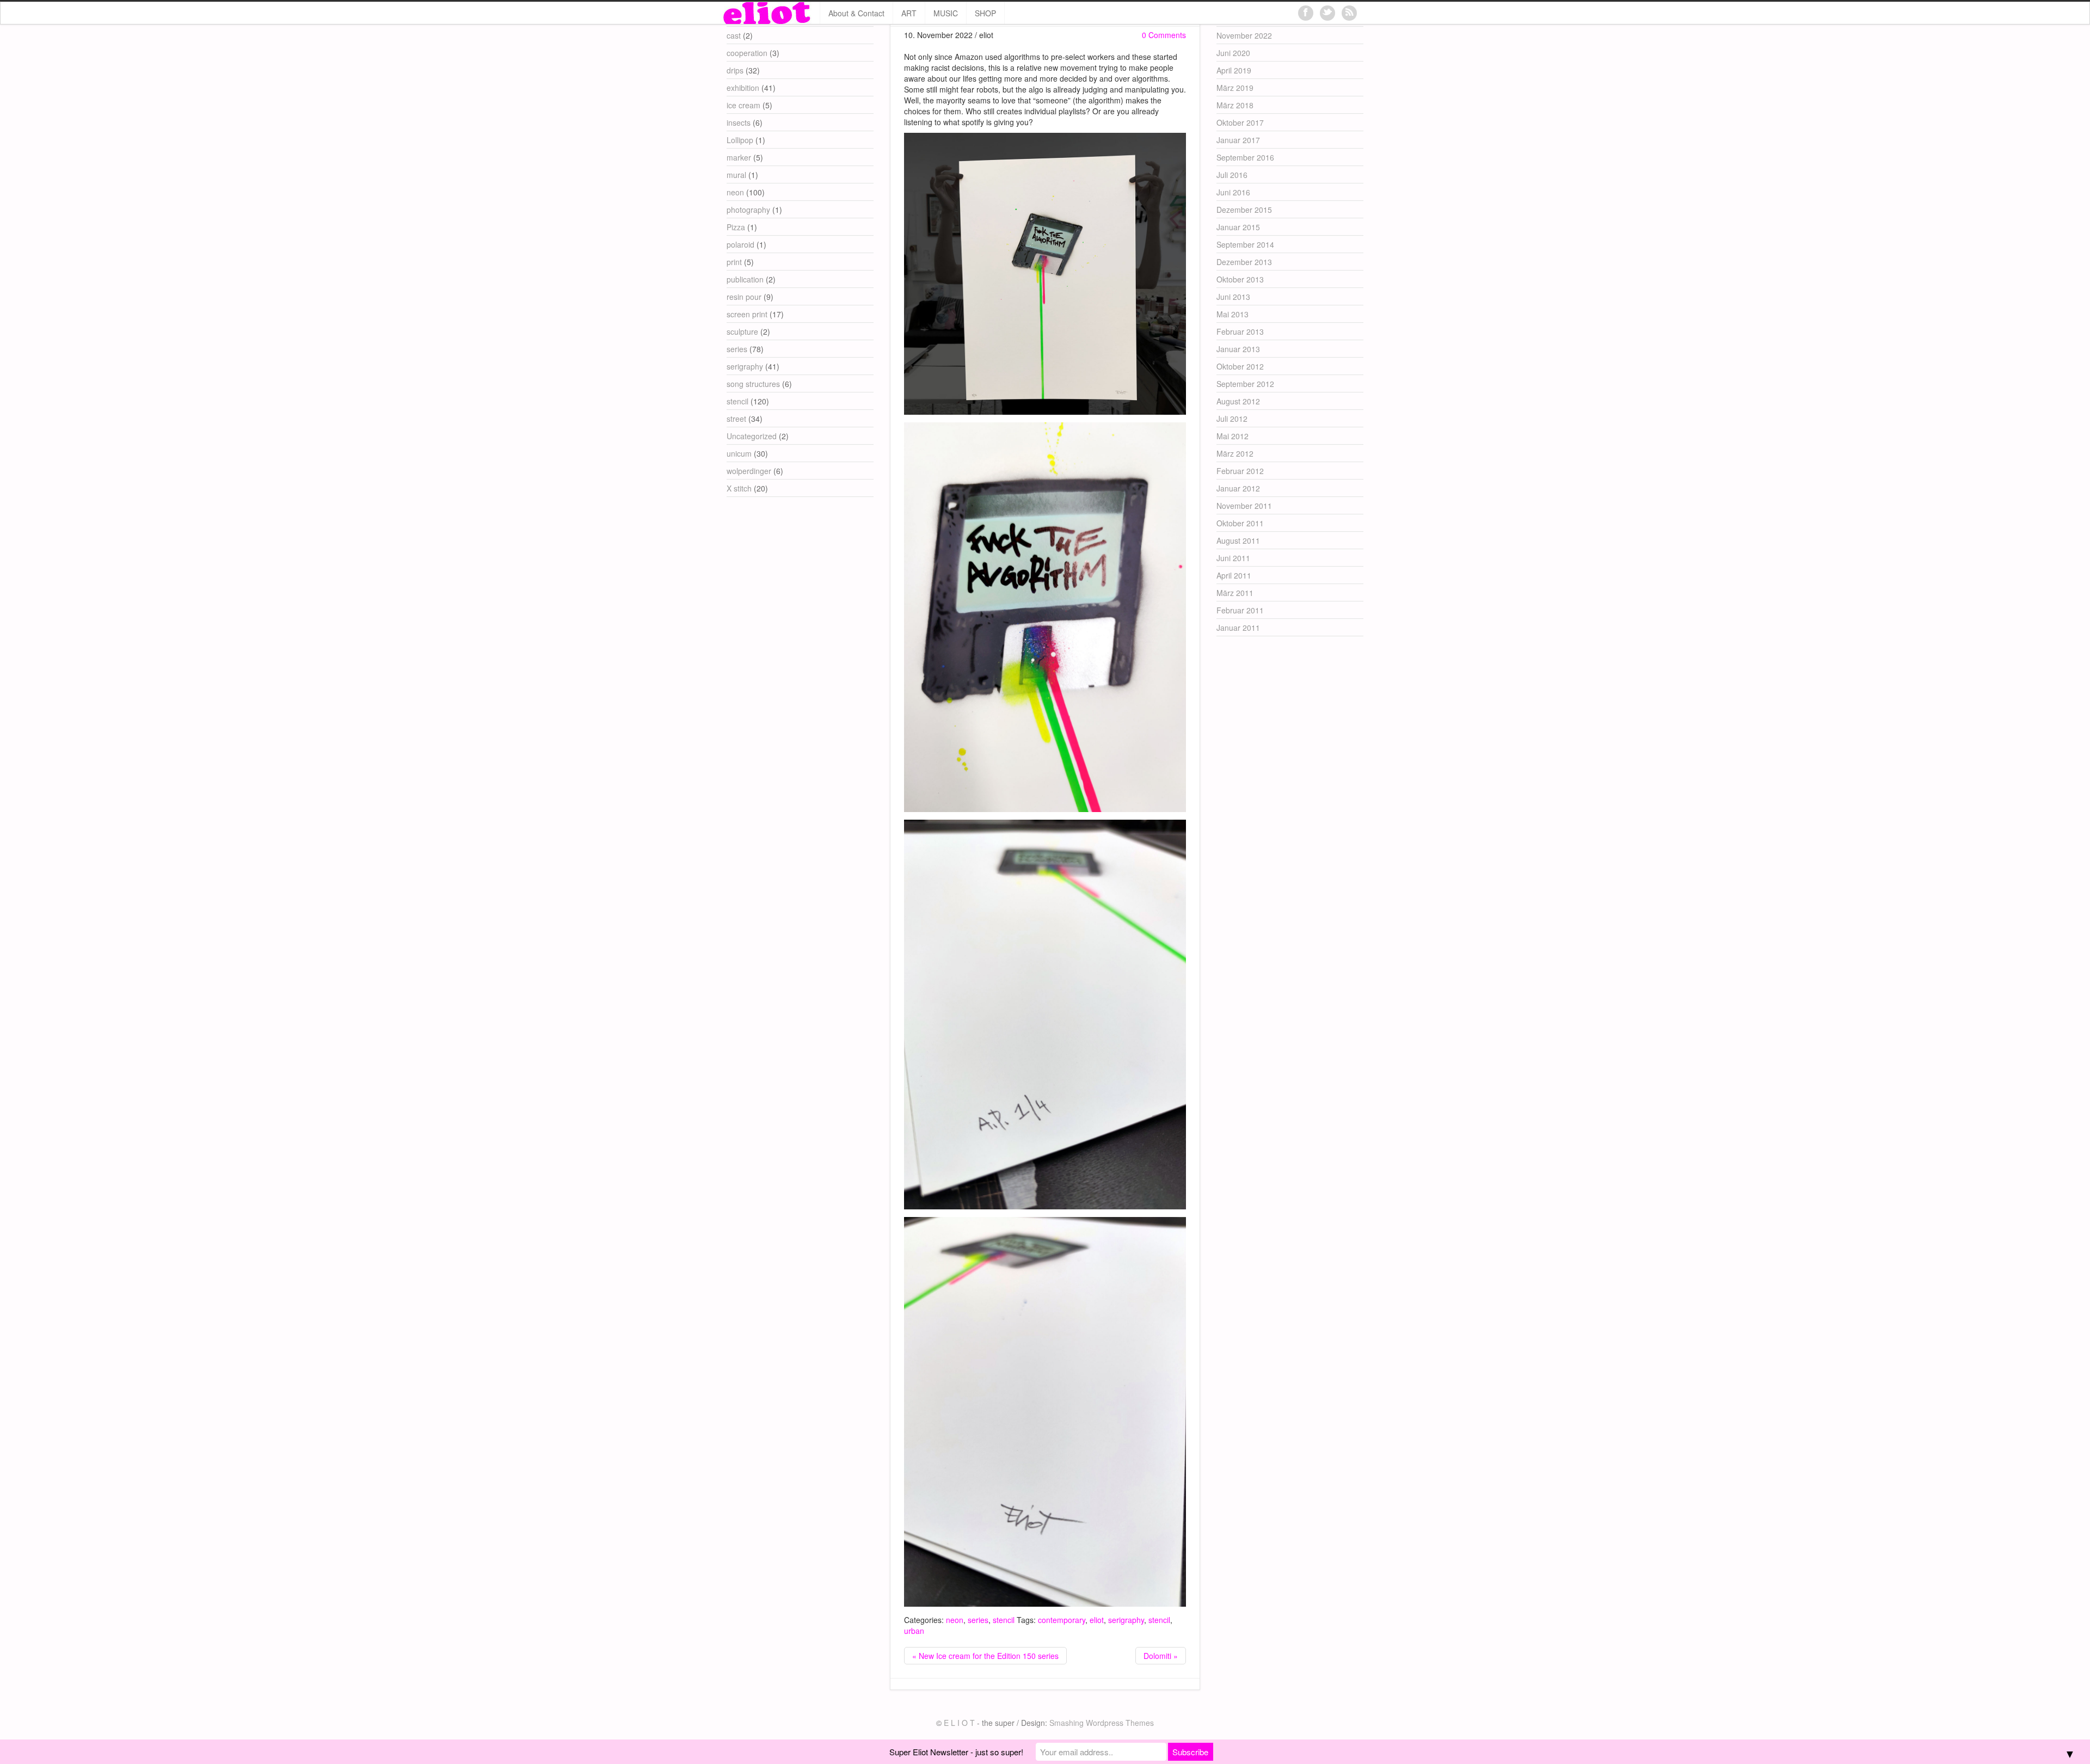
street (736, 419)
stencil (1004, 1620)
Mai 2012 (1233, 436)
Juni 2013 (1233, 297)
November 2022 (1244, 35)
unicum (739, 453)
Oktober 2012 (1240, 366)
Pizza (736, 227)
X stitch (739, 488)
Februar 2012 (1240, 471)
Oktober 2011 (1240, 523)
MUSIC (946, 13)
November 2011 (1244, 506)
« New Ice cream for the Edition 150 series (985, 1656)
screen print (747, 314)
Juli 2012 (1232, 419)
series (978, 1620)
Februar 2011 (1240, 610)
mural (736, 175)
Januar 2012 (1238, 488)
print (734, 262)
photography (748, 210)
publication (745, 279)
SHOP (985, 13)
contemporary (1062, 1620)
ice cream (743, 105)
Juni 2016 (1233, 192)
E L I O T (959, 1723)
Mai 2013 (1233, 314)
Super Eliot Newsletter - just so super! (956, 1752)
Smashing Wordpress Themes (1102, 1723)
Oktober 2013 (1240, 279)
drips (735, 70)
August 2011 (1238, 540)
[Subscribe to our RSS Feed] (1349, 13)
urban (914, 1631)
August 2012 (1238, 401)
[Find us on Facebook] (1306, 13)
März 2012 (1235, 453)
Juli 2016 (1232, 175)
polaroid (740, 244)
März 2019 (1235, 88)
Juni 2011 (1233, 558)
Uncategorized (752, 436)
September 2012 (1245, 384)
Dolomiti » (1161, 1656)
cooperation (747, 53)
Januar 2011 (1238, 628)
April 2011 (1234, 575)
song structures (753, 384)
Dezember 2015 (1244, 210)
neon (955, 1620)
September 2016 (1245, 157)
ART (909, 13)
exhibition (743, 88)
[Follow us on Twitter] (1327, 13)
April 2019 (1234, 70)
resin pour (744, 297)
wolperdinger (749, 471)
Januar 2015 (1238, 227)
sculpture (742, 331)
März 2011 (1235, 593)
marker (739, 157)
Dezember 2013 (1244, 262)
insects (739, 122)
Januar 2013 (1238, 349)
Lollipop (740, 140)
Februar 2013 (1240, 331)
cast (734, 35)
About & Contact (856, 13)
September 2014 (1245, 244)
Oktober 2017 (1240, 122)
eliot (1097, 1620)
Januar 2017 (1238, 140)
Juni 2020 (1233, 53)
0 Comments (1164, 35)
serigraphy (1126, 1620)
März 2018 (1235, 105)
